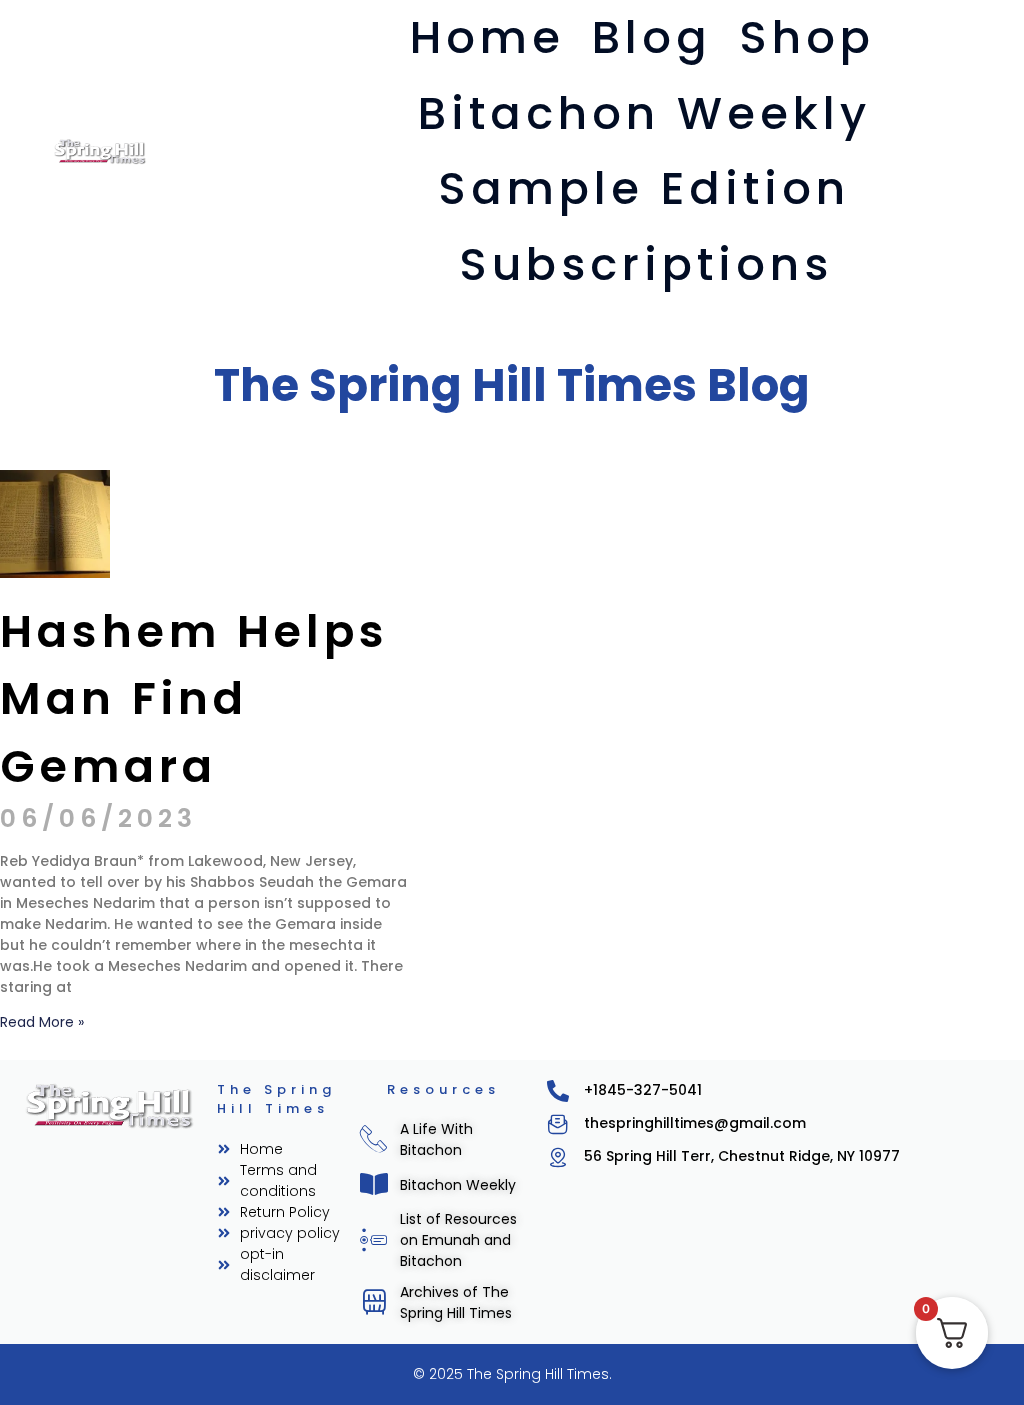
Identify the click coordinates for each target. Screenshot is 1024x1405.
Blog (652, 37)
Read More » (42, 1022)
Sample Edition (644, 188)
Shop (807, 37)
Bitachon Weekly (644, 113)
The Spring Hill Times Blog (512, 385)
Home (487, 37)
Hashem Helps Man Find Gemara (194, 699)
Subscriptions (646, 264)
